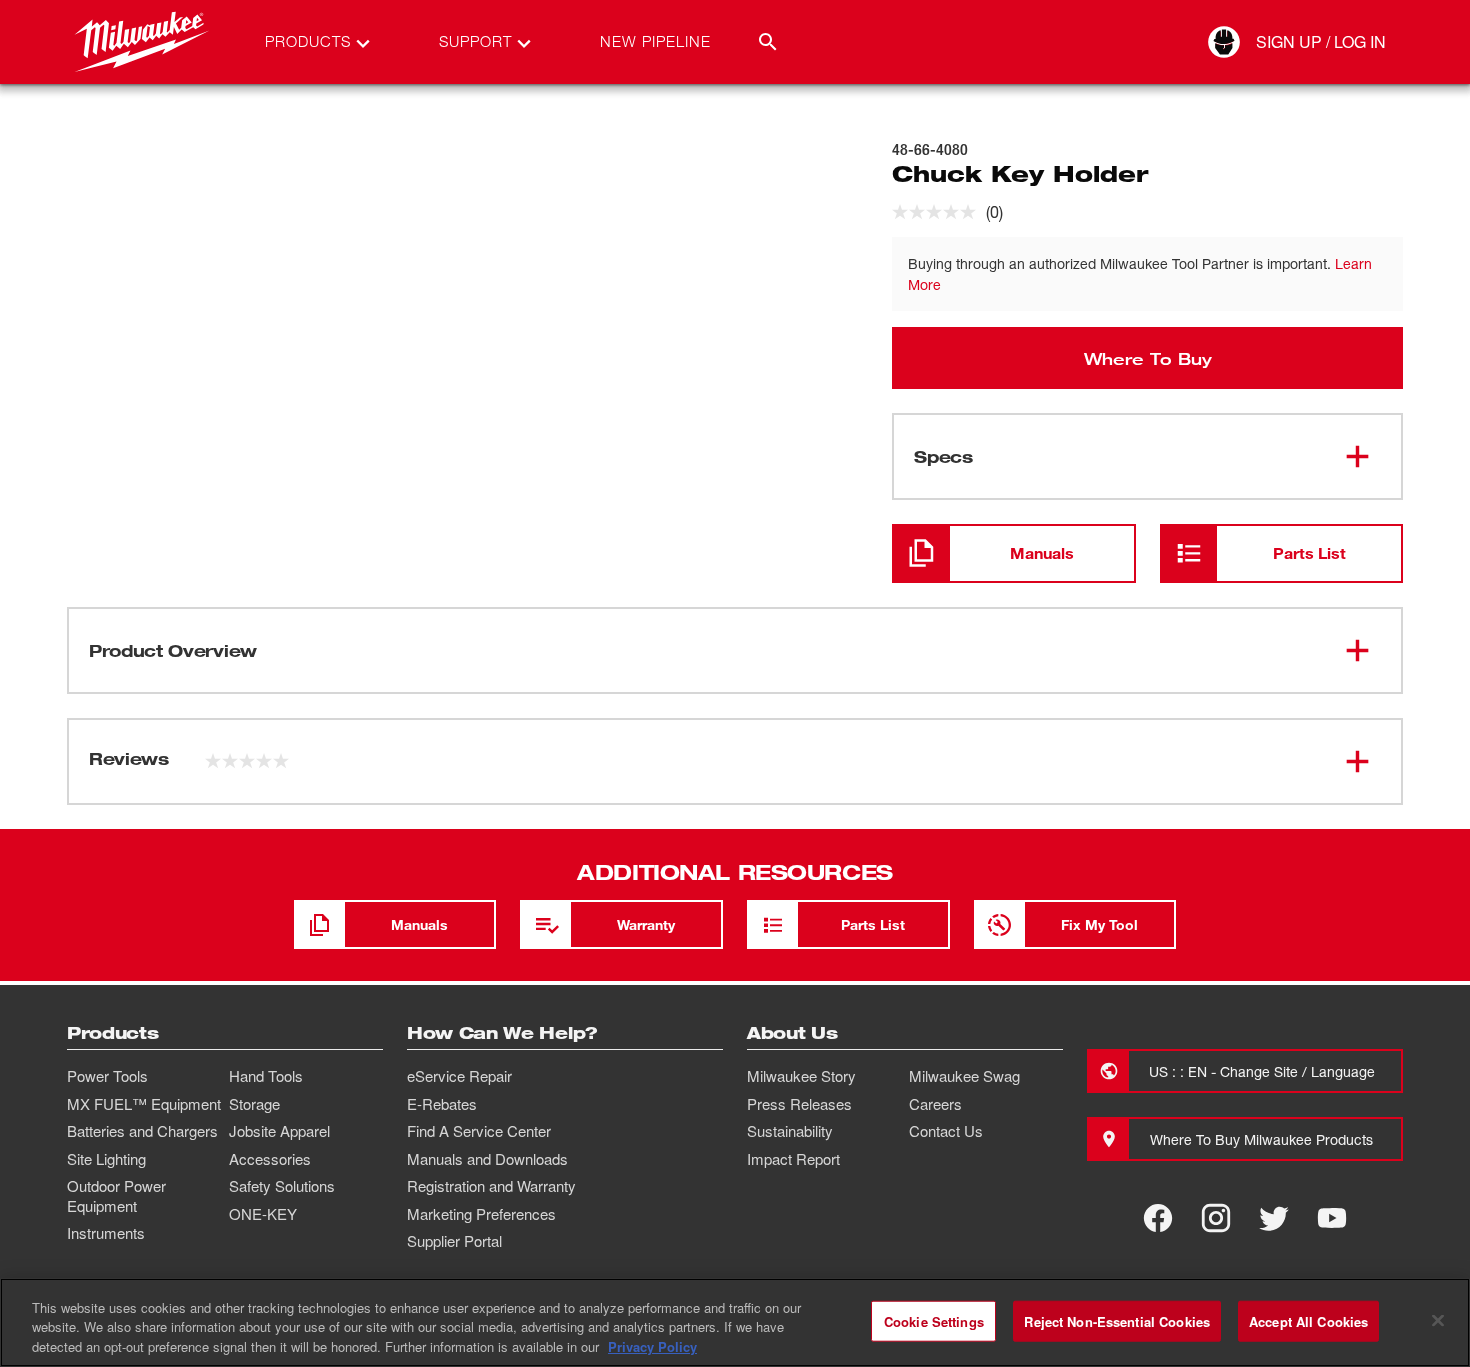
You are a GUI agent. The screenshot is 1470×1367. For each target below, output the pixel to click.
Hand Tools (266, 1076)
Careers (935, 1104)
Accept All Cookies (1308, 1320)
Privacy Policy (652, 1346)
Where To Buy (1148, 358)
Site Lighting (106, 1159)
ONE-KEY (263, 1214)
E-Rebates (442, 1104)
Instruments (106, 1233)
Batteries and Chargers (142, 1131)
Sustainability (790, 1131)
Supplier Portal (454, 1241)
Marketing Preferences (481, 1214)
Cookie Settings (934, 1320)
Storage (254, 1104)
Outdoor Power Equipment (116, 1196)
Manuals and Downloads (487, 1159)
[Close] (1438, 1320)
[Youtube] (1332, 1218)
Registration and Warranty (491, 1186)
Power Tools (107, 1076)
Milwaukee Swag (964, 1076)
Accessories (270, 1159)
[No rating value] (939, 212)
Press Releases (799, 1104)
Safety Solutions (282, 1186)
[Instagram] (1216, 1218)
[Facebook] (1158, 1218)
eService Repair (459, 1076)
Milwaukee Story (801, 1076)
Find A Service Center (479, 1131)
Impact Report (793, 1159)
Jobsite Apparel (279, 1131)
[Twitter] (1274, 1218)
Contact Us (946, 1131)
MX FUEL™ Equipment (144, 1104)
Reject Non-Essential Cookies (1117, 1320)
